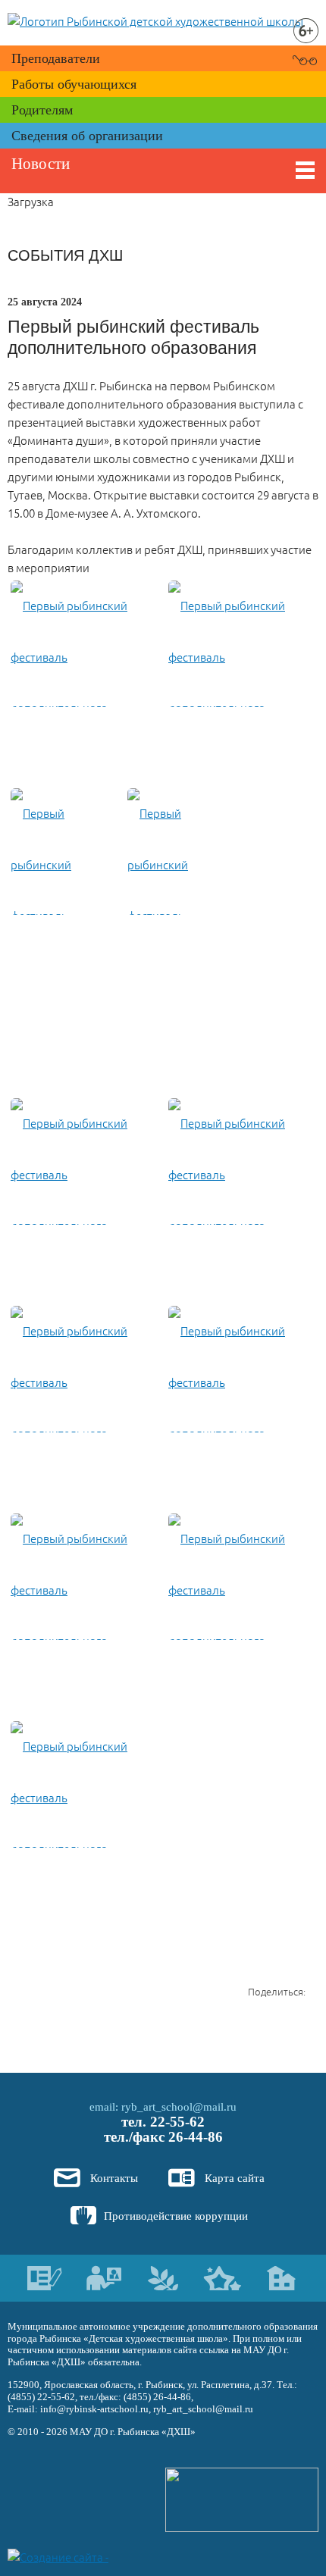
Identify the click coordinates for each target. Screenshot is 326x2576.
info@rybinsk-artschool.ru (94, 2409)
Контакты (114, 2178)
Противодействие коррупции (176, 2216)
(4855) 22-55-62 (41, 2397)
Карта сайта (235, 2178)
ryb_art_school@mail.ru (179, 2107)
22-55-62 (177, 2122)
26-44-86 (196, 2137)
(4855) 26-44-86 (157, 2397)
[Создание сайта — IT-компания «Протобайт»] (62, 2556)
